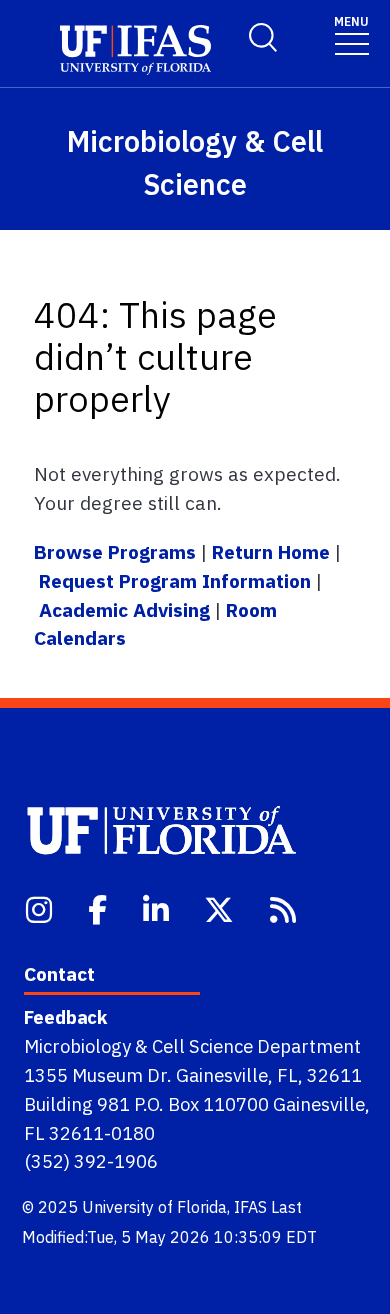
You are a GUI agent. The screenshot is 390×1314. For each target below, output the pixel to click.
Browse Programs (117, 551)
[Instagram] (41, 908)
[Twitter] (221, 908)
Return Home (271, 551)
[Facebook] (99, 908)
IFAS (250, 1207)
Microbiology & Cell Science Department (192, 1046)
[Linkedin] (158, 908)
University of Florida (154, 1207)
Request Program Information (175, 580)
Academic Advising (124, 609)
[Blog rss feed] (285, 908)
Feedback (65, 1017)
